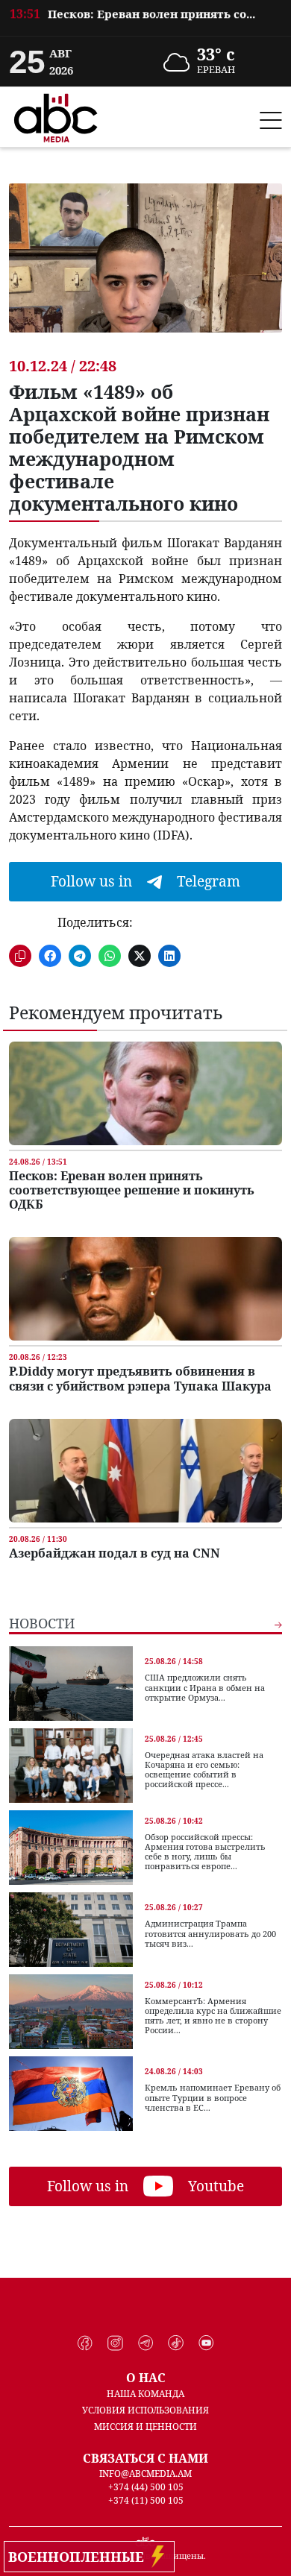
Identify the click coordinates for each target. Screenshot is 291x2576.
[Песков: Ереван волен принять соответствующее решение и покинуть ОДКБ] (145, 1093)
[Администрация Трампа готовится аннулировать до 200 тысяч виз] (71, 1930)
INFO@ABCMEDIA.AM (145, 2473)
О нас (146, 2378)
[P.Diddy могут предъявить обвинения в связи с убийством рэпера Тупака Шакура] (145, 1289)
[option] (145, 22)
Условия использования (145, 2410)
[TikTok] (176, 2343)
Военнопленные (80, 2557)
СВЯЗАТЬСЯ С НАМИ (145, 2458)
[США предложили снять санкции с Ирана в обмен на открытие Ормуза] (71, 1684)
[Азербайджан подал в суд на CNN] (145, 1471)
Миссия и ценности (145, 2427)
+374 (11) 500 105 (146, 2500)
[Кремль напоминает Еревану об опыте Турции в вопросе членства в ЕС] (71, 2094)
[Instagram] (115, 2343)
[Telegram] (146, 2343)
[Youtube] (206, 2343)
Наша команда (145, 2394)
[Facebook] (85, 2343)
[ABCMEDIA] (56, 116)
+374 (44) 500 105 (146, 2487)
